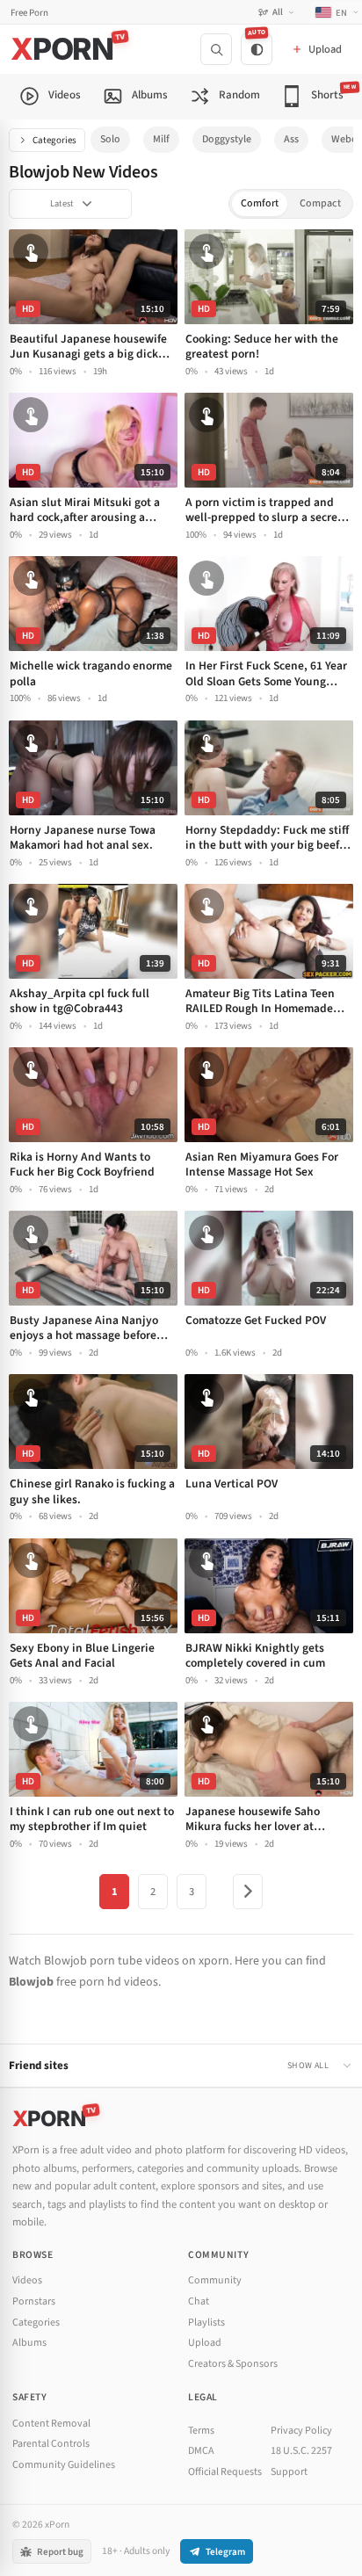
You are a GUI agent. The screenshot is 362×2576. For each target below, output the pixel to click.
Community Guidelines (64, 2465)
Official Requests (225, 2472)
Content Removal (51, 2424)
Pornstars (34, 2301)
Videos (27, 2280)
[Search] (216, 49)
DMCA (201, 2451)
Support (289, 2472)
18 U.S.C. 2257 (301, 2451)
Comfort (260, 203)
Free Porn (29, 13)
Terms (201, 2431)
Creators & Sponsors (233, 2364)
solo (110, 139)
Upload (205, 2343)
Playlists (206, 2323)
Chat (199, 2301)
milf (161, 139)
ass (291, 139)
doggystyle (227, 139)
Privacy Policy (301, 2431)
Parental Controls (51, 2444)
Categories (54, 140)
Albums (29, 2343)
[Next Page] (248, 1892)
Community (215, 2280)
